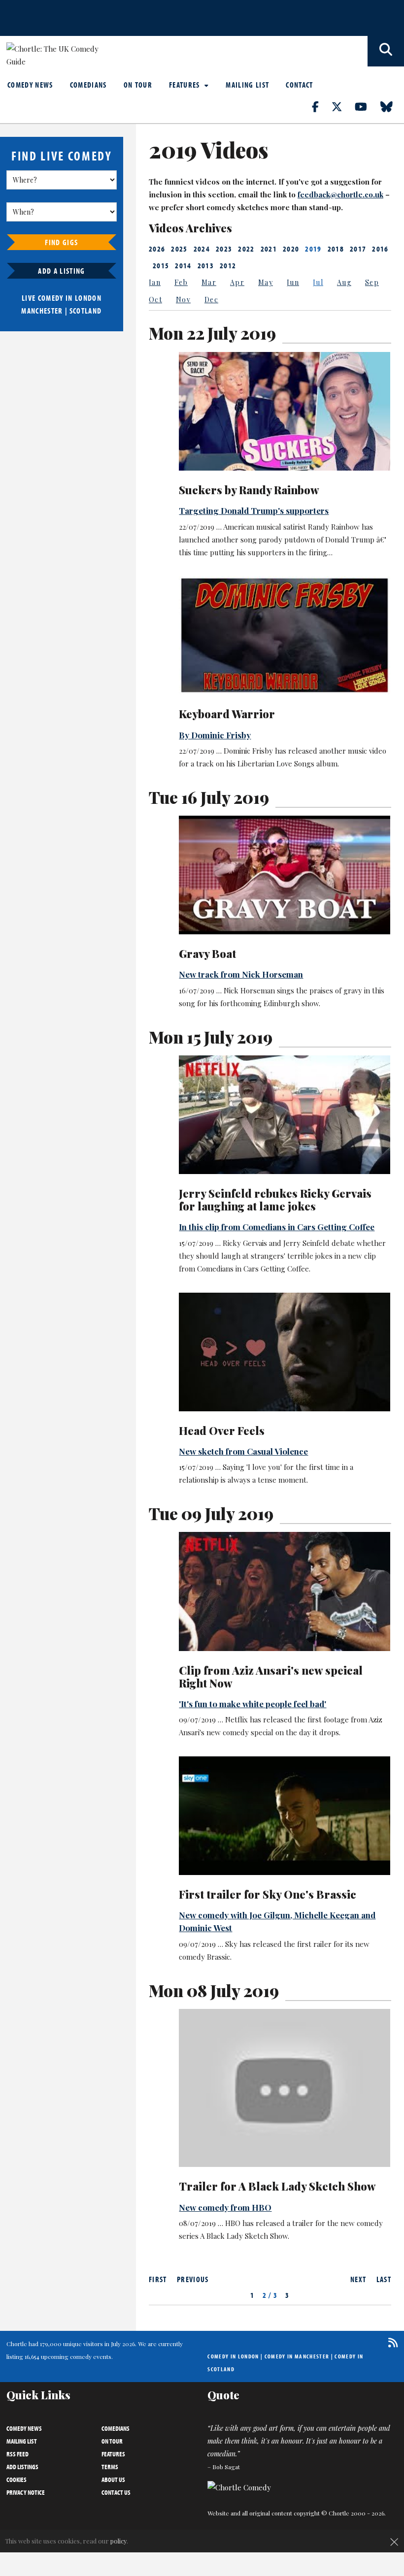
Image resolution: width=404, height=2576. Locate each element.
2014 (183, 265)
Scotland (86, 311)
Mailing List (247, 85)
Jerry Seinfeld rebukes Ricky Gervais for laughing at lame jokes (275, 1200)
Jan (155, 282)
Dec (211, 300)
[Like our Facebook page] (321, 106)
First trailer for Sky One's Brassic (268, 1894)
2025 (179, 249)
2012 (228, 265)
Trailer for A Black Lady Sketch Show (277, 2186)
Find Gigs (61, 242)
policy (118, 2541)
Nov (183, 300)
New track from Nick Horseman (241, 974)
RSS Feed (17, 2454)
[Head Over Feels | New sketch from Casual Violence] (285, 1352)
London (88, 298)
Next (358, 2279)
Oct (155, 300)
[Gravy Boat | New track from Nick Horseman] (285, 875)
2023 (224, 249)
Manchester (42, 311)
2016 (380, 249)
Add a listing (61, 271)
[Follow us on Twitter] (342, 106)
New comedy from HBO (225, 2207)
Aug (344, 282)
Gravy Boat (207, 954)
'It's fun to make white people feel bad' (252, 1704)
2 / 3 (270, 2295)
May (266, 282)
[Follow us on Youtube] (367, 106)
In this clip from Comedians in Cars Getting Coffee (277, 1227)
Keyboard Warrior (227, 714)
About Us (113, 2480)
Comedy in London (233, 2356)
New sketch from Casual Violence (243, 1451)
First (158, 2279)
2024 (202, 249)
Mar (209, 282)
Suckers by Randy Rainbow (249, 490)
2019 (313, 249)
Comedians (88, 85)
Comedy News (30, 85)
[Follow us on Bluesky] (392, 106)
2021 (269, 249)
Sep (372, 282)
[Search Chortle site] (386, 51)
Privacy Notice (26, 2492)
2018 (336, 249)
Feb (181, 282)
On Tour (138, 85)
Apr (237, 282)
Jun (293, 282)
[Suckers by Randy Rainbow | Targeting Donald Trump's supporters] (285, 411)
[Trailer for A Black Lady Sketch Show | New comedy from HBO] (285, 2088)
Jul (318, 282)
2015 (161, 265)
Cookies (17, 2480)
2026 (157, 249)
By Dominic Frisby (215, 735)
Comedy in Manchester (297, 2356)
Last (384, 2279)
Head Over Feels (222, 1431)
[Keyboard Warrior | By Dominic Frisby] (285, 635)
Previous (193, 2279)
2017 (358, 249)
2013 (206, 265)
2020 (291, 249)
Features (185, 85)
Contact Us (116, 2492)
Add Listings (22, 2467)
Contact (299, 85)
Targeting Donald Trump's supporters (254, 510)
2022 (246, 249)
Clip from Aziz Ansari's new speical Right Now (271, 1677)
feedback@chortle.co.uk (340, 194)
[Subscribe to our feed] (390, 2342)
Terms (110, 2467)
